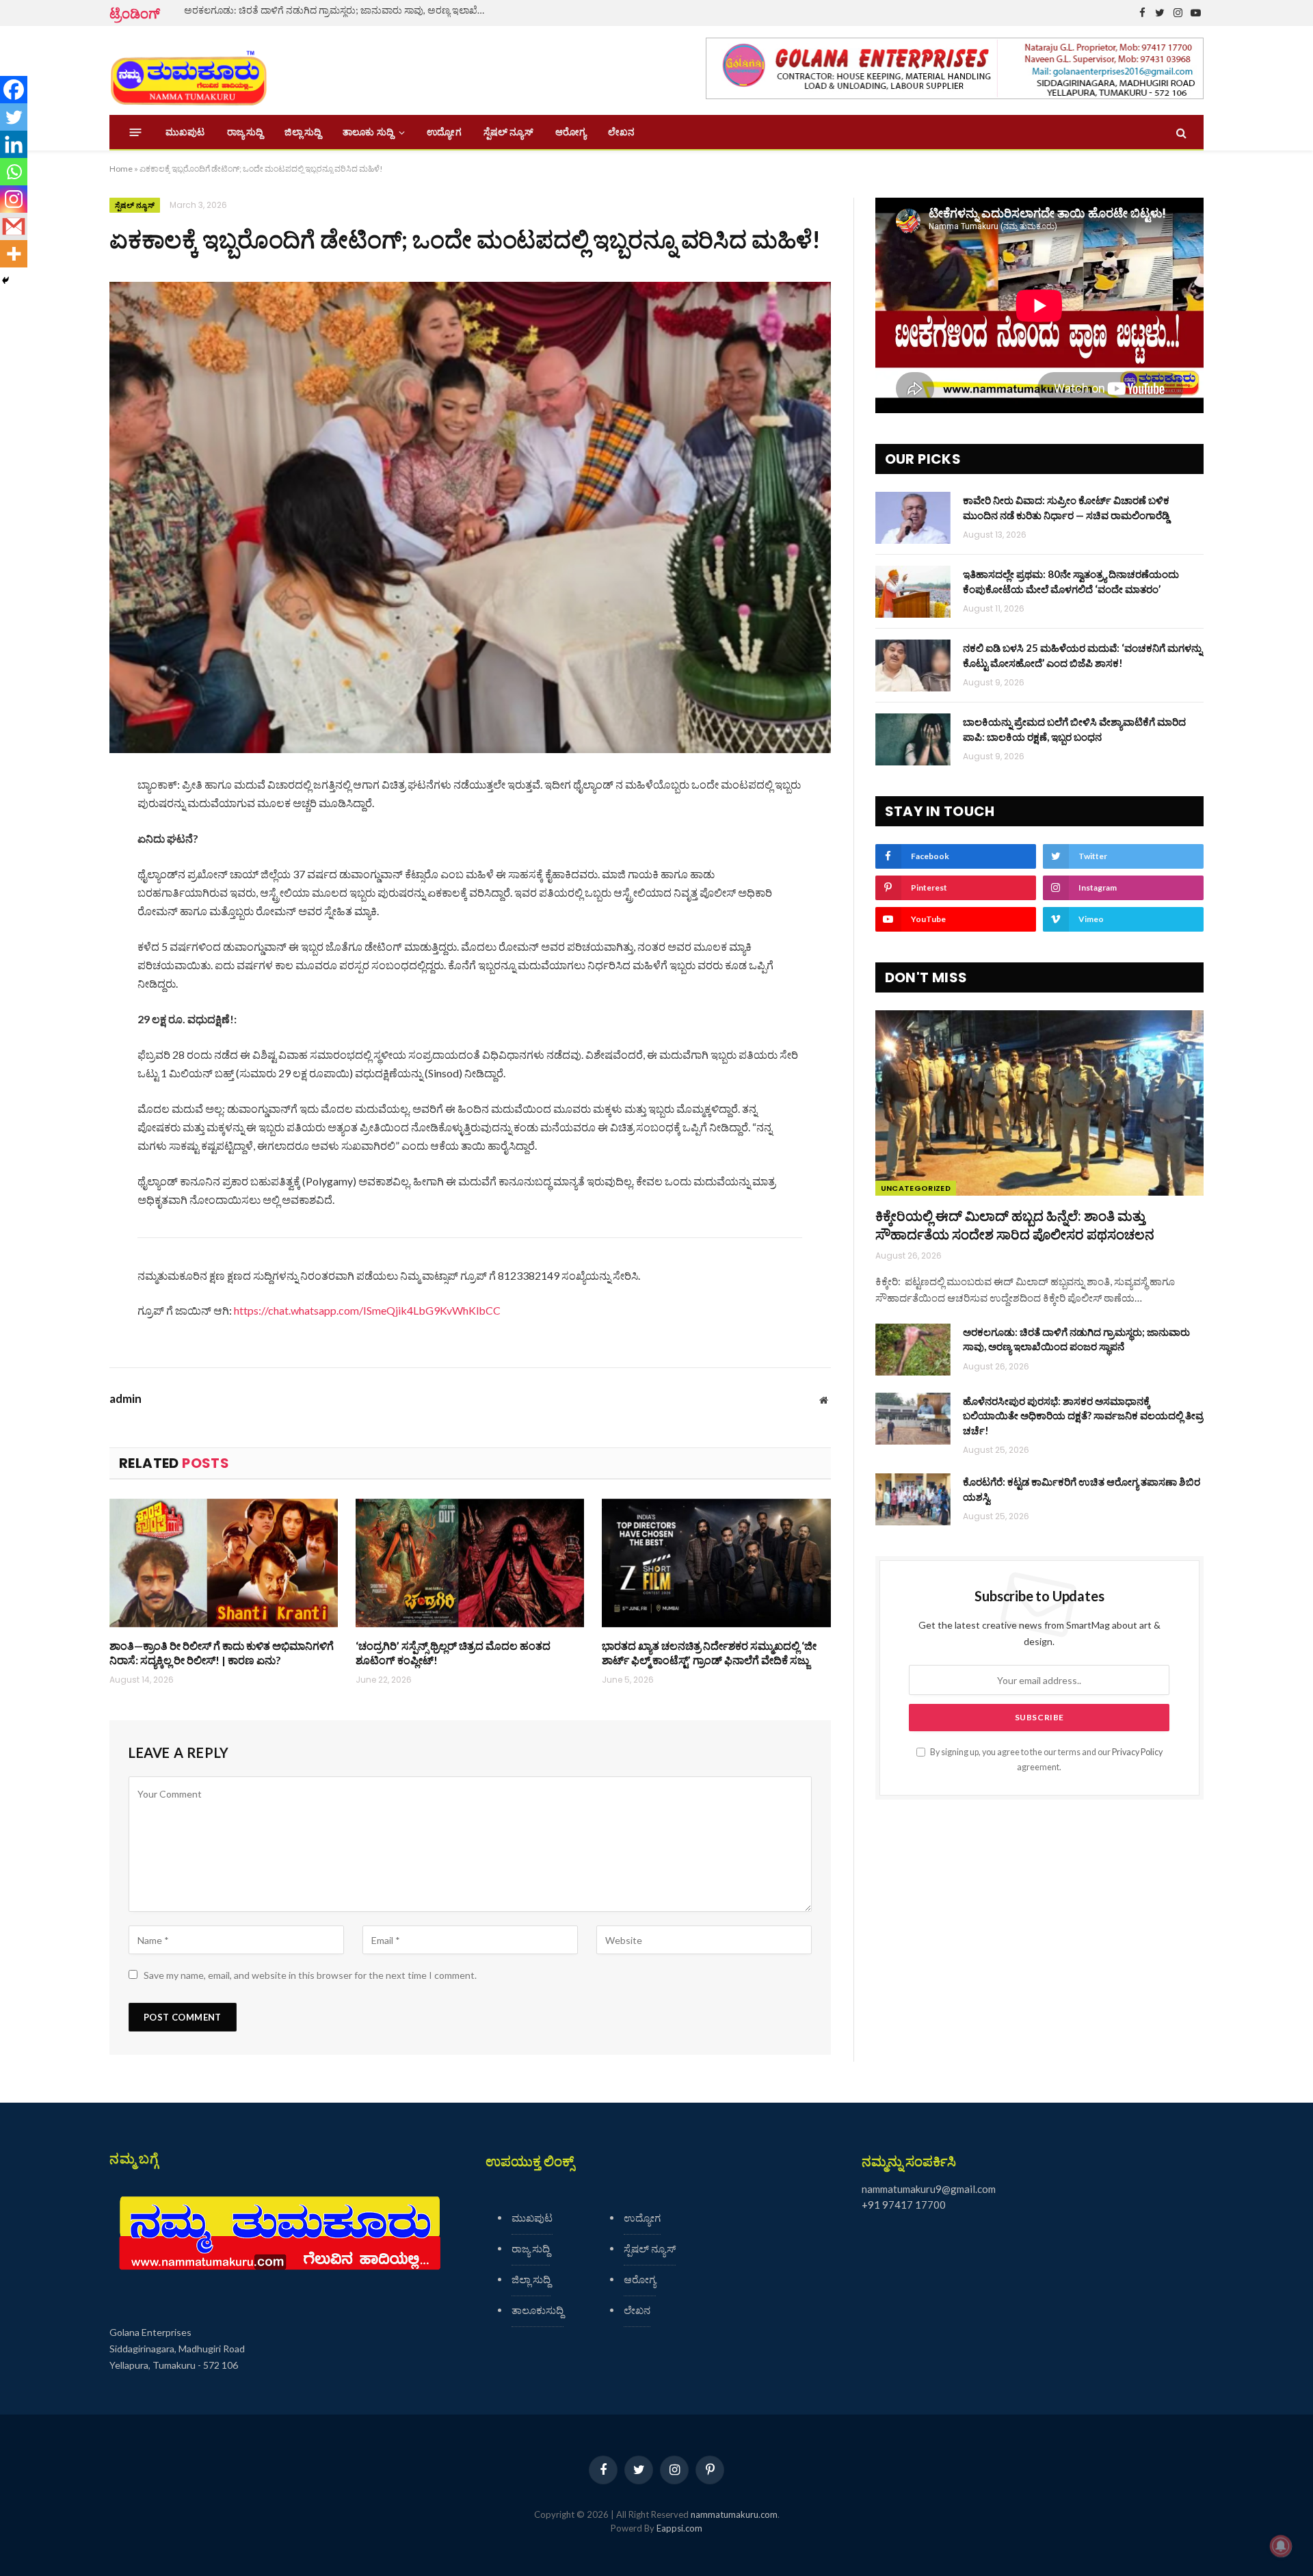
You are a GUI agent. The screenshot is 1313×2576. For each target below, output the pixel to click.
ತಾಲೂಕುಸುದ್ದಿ (538, 2310)
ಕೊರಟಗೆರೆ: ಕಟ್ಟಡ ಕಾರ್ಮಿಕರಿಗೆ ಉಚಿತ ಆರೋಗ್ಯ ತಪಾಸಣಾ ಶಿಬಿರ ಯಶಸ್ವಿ (1082, 1489)
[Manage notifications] (1281, 2546)
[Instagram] (14, 199)
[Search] (1180, 132)
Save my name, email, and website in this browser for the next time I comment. (310, 1975)
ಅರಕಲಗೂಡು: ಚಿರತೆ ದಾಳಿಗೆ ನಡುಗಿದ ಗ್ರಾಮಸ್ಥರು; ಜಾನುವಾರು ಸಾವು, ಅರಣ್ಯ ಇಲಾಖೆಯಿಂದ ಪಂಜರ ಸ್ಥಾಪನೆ (338, 10)
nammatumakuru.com (734, 2514)
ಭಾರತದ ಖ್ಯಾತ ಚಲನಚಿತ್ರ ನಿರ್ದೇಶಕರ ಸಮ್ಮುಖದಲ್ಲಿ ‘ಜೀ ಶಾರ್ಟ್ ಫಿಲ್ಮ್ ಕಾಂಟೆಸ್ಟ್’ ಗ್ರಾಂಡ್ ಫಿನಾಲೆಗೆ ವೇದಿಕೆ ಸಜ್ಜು (709, 1653)
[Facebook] (14, 90)
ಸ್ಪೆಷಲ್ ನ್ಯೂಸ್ (508, 132)
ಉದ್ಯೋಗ (444, 132)
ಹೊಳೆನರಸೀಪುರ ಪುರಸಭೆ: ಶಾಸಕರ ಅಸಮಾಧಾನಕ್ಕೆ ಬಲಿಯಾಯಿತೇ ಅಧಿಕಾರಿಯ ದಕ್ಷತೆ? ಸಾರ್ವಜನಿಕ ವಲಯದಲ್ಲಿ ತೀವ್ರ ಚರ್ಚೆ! (1083, 1416)
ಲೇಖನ (621, 132)
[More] (14, 254)
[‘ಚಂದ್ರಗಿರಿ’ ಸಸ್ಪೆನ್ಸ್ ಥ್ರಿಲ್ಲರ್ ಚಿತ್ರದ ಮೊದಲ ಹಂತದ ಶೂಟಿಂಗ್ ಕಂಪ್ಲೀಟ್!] (470, 1563)
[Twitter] (14, 117)
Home (121, 169)
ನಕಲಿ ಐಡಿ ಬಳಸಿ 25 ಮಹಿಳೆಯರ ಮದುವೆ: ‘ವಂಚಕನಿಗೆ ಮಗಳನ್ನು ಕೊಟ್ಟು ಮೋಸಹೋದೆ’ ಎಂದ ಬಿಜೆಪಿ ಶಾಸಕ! (1083, 655)
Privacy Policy (1137, 1752)
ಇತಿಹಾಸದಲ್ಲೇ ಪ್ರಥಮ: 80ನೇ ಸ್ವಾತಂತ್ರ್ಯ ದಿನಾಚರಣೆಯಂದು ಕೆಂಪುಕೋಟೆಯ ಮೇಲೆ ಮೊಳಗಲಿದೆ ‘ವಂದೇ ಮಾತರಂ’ (1071, 581)
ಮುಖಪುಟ (185, 132)
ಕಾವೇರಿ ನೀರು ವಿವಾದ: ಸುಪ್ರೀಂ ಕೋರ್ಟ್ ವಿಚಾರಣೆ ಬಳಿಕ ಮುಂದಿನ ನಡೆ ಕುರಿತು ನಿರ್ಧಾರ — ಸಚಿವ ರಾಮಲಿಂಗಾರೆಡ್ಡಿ (1066, 507)
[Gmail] (14, 226)
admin (125, 1399)
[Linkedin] (14, 144)
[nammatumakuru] (188, 71)
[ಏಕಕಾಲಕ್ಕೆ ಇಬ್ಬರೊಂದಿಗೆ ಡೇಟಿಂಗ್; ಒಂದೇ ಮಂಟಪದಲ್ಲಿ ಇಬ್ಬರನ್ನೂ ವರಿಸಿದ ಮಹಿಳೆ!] (470, 517)
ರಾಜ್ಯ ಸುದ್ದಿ (245, 132)
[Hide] (5, 280)
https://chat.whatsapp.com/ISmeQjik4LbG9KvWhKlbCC (367, 1310)
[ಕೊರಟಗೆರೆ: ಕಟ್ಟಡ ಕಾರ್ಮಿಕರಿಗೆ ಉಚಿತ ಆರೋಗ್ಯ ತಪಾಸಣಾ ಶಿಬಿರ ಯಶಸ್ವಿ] (913, 1499)
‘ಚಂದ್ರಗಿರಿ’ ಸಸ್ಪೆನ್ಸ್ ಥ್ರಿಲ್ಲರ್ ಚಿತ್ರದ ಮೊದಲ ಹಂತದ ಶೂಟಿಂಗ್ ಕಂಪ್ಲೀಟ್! (453, 1653)
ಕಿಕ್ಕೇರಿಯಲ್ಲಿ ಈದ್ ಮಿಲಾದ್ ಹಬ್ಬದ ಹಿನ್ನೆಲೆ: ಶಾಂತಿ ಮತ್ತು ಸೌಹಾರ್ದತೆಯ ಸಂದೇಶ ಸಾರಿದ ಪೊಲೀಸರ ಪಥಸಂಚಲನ (1015, 1225)
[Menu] (136, 132)
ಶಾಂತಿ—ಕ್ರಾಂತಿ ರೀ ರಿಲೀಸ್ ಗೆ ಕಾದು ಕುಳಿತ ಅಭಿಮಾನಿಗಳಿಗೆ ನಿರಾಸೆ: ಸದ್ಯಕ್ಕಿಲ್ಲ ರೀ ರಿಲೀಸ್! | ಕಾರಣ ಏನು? (222, 1653)
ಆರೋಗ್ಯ (571, 132)
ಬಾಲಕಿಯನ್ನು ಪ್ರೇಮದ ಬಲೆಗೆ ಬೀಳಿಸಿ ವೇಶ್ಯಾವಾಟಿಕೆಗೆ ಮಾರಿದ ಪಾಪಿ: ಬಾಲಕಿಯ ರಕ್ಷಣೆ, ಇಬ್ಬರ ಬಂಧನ (1074, 729)
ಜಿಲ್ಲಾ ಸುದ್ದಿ (303, 132)
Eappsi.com (679, 2528)
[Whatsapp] (14, 172)
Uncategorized (916, 1188)
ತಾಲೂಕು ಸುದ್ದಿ (368, 132)
